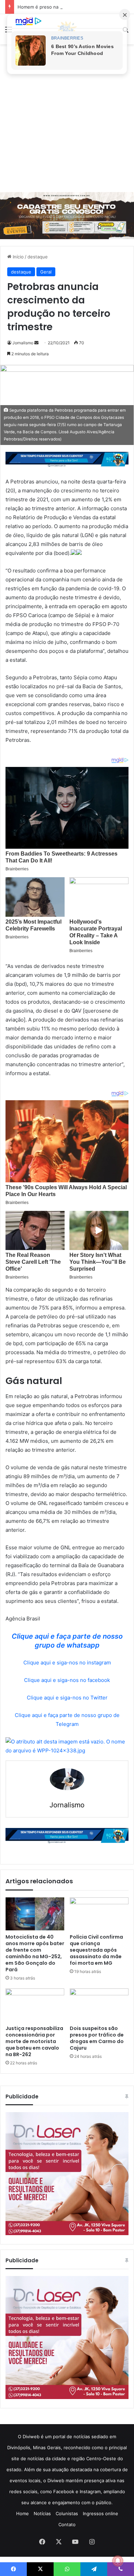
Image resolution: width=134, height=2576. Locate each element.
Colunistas (67, 2513)
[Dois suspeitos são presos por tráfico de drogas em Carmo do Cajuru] (99, 2005)
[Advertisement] (67, 118)
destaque (38, 257)
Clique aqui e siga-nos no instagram (67, 1663)
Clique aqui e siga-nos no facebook (67, 1680)
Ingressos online (100, 2513)
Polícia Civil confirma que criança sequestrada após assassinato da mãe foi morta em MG (96, 1950)
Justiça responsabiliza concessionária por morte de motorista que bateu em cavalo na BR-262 (34, 2041)
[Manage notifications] (118, 2561)
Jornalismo (23, 343)
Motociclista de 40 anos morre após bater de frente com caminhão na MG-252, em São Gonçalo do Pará (35, 1953)
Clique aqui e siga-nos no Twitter (67, 1698)
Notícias (42, 2513)
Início (18, 257)
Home (23, 2513)
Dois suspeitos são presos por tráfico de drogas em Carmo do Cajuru (97, 2038)
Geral (46, 272)
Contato (67, 2524)
